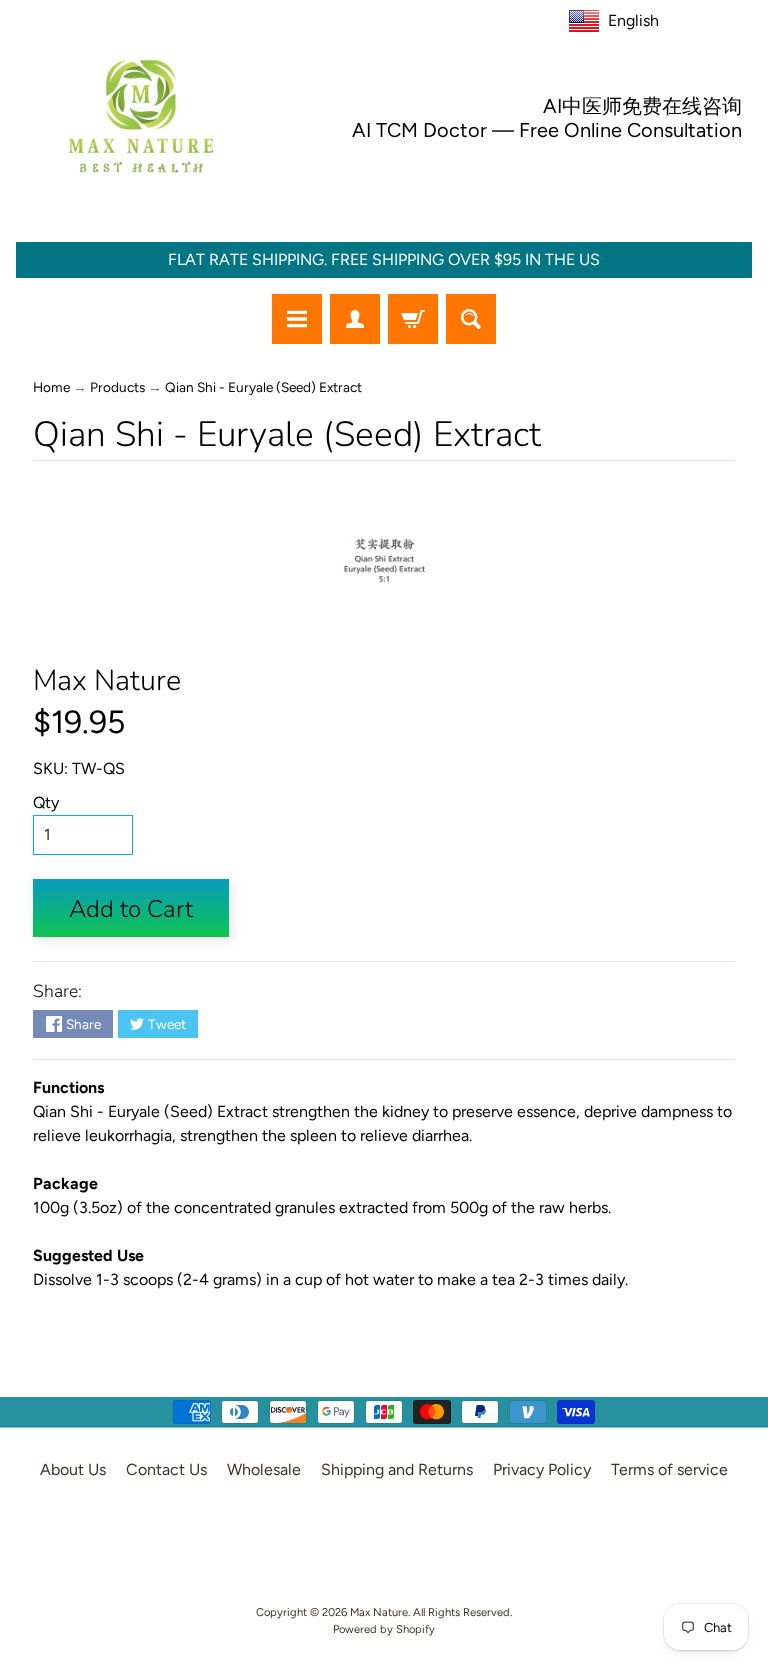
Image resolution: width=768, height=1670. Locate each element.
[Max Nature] (141, 116)
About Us (73, 1469)
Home (51, 387)
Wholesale (264, 1469)
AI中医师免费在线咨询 (642, 106)
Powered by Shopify (384, 1629)
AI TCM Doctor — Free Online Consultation (547, 130)
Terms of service (669, 1469)
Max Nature (107, 680)
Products (117, 387)
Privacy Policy (542, 1469)
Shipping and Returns (397, 1469)
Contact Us (166, 1469)
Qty (46, 802)
